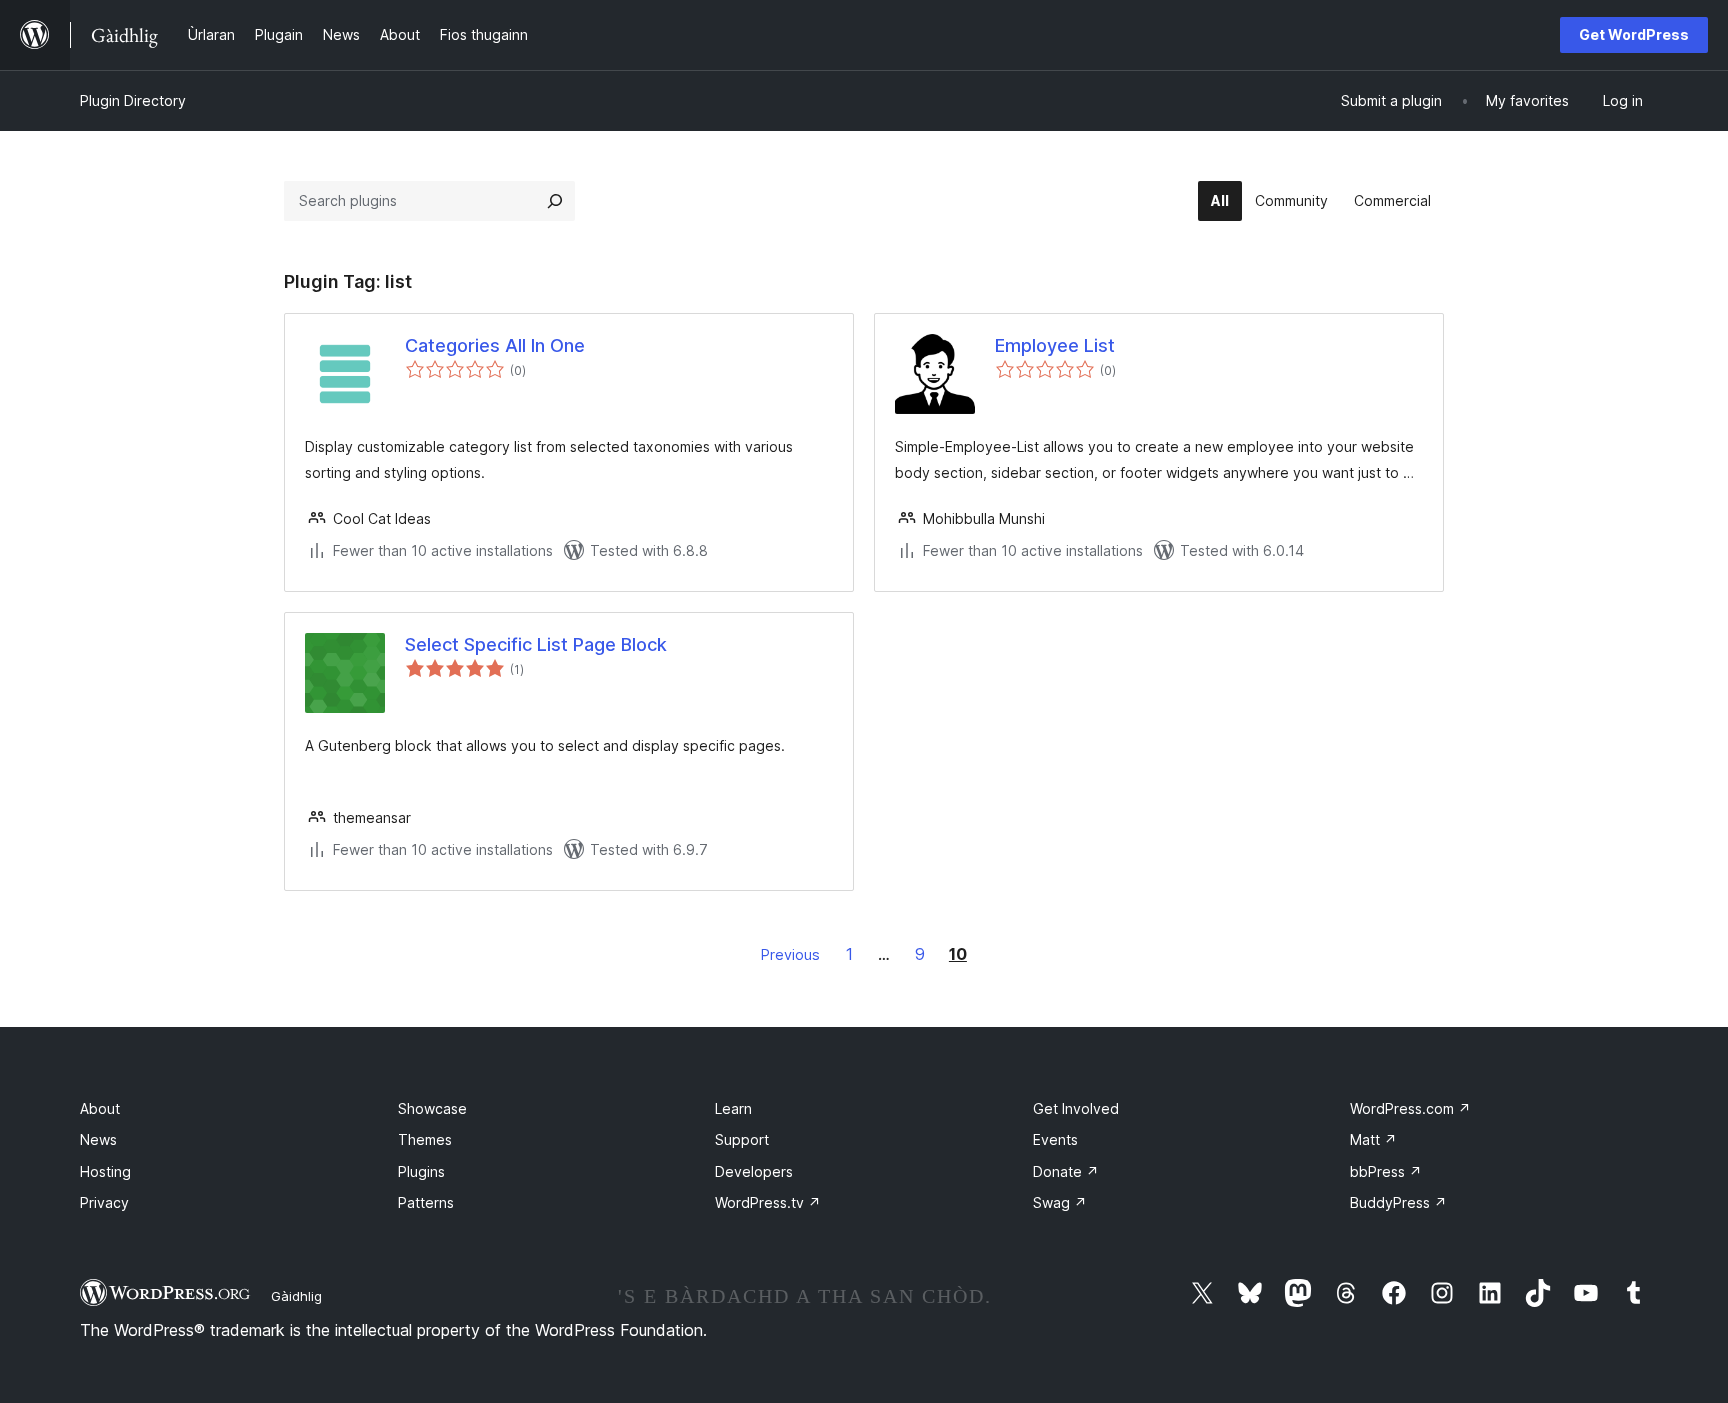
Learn (733, 1108)
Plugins (421, 1171)
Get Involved (1076, 1108)
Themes (425, 1139)
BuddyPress (1398, 1202)
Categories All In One (495, 345)
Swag (1060, 1202)
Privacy (104, 1202)
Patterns (426, 1202)
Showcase (432, 1108)
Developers (754, 1171)
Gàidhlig (296, 1296)
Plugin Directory (133, 100)
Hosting (105, 1171)
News (98, 1139)
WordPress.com (1410, 1108)
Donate (1066, 1171)
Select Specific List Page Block (536, 644)
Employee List (1055, 345)
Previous (790, 954)
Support (742, 1139)
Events (1055, 1139)
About (100, 1108)
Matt (1373, 1139)
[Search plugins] (555, 201)
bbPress (1386, 1171)
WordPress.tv (768, 1202)
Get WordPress (1634, 34)
